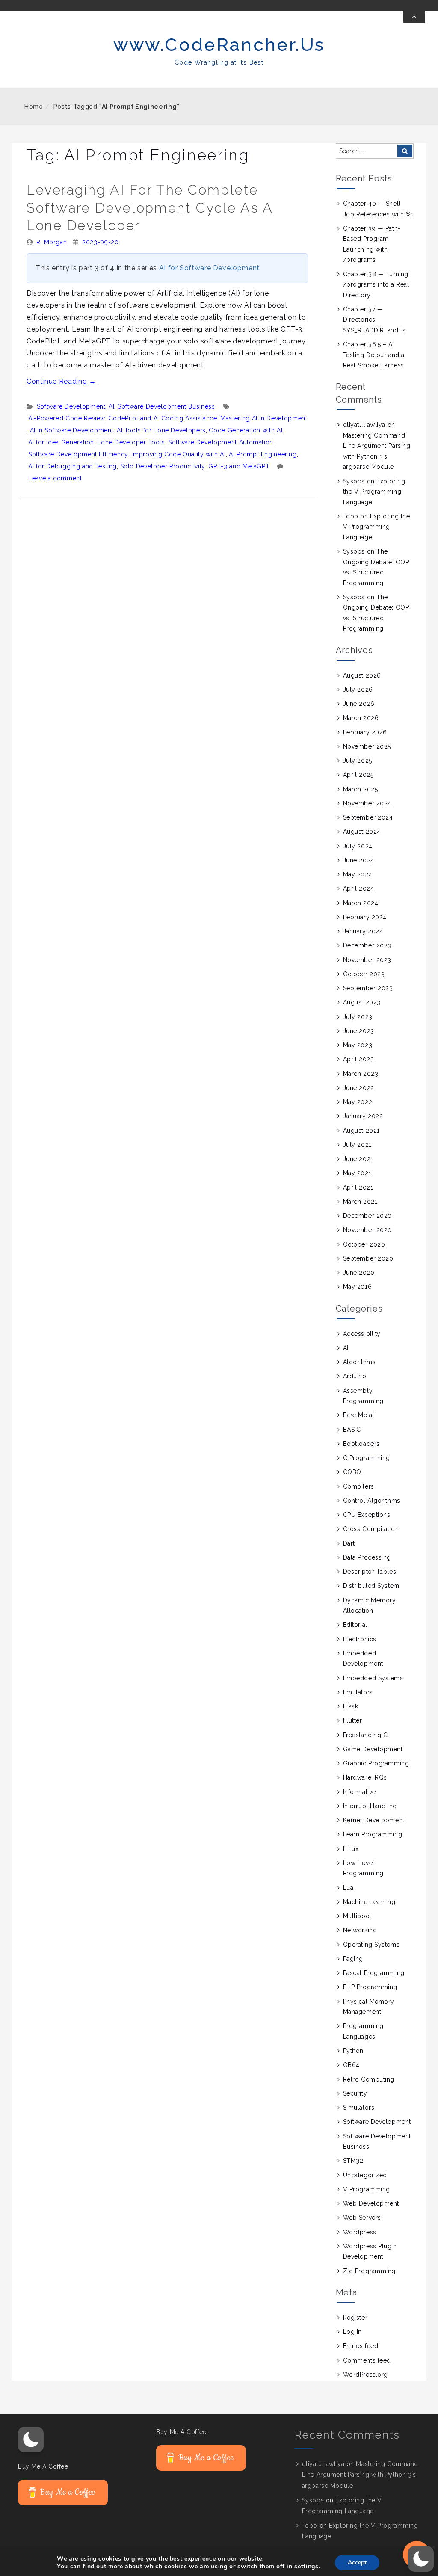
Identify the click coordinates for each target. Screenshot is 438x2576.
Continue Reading (61, 381)
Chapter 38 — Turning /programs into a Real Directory (376, 285)
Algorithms (360, 1362)
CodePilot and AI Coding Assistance (163, 418)
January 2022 (363, 1116)
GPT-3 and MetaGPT (239, 466)
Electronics (360, 1639)
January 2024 (363, 931)
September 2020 (368, 1258)
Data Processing (367, 1557)
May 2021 (357, 1173)
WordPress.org (365, 2375)
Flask (351, 1706)
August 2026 (362, 675)
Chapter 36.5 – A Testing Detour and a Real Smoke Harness (374, 355)
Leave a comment (55, 478)
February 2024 (365, 917)
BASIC (352, 1430)
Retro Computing (369, 2079)
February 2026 (365, 732)
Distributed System (371, 1586)
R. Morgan (52, 242)
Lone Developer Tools (131, 442)
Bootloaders (361, 1444)
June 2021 (358, 1159)
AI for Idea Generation (61, 442)
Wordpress (360, 2232)
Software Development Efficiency (78, 454)
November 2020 (367, 1230)
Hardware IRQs (365, 1777)
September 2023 (368, 988)
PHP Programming (370, 1987)
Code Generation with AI (246, 430)
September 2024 (368, 817)
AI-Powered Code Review (67, 418)
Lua (348, 1888)
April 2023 (359, 1059)
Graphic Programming (376, 1763)
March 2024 (361, 903)
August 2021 (361, 1131)
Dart (349, 1543)
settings (306, 2567)
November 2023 (367, 960)
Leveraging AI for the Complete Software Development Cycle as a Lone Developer (149, 207)
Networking (360, 1930)
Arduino (355, 1376)
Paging (353, 1959)
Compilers (359, 1486)
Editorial (355, 1625)
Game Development (373, 1749)
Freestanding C (365, 1735)
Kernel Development (374, 1820)
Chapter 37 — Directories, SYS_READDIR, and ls (374, 320)
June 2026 (359, 704)
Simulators (359, 2108)
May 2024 (358, 874)
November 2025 (367, 746)
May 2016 (357, 1287)
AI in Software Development (72, 430)
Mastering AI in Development (264, 418)
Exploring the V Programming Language (374, 492)
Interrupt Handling (370, 1806)
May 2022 (358, 1102)
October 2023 (364, 974)
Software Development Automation (221, 442)
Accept (357, 2563)
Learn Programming (373, 1834)
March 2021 (360, 1202)
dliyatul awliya (364, 425)
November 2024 (367, 803)
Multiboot (357, 1916)
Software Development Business (166, 406)
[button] (31, 2440)
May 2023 (358, 1045)
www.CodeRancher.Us (219, 45)
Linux (351, 1849)
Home (34, 107)
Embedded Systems (373, 1678)
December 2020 (367, 1216)
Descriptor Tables (370, 1572)
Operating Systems (371, 1945)
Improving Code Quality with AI (178, 454)
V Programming (367, 2189)
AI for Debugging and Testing (73, 466)
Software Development (71, 406)
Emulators (358, 1692)
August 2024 (362, 832)
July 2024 (358, 846)
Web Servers (362, 2218)
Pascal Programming (374, 1973)
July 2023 (358, 1017)
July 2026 (358, 690)
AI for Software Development (209, 268)
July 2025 (358, 761)
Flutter (353, 1720)
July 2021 (357, 1145)
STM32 (353, 2161)
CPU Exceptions (367, 1515)
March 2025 (361, 789)
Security (355, 2093)
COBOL (354, 1472)
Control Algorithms (372, 1501)
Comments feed (367, 2360)
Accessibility (362, 1334)
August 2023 (362, 1002)
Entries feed (361, 2346)
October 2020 (364, 1244)
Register (355, 2318)
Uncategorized (365, 2175)
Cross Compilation (371, 1529)
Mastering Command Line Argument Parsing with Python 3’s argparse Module (360, 2475)
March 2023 (361, 1074)
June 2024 (359, 860)
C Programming (367, 1458)
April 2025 (358, 775)
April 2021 (358, 1187)
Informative (360, 1792)
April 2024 (359, 888)
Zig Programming (369, 2271)
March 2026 (361, 718)
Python (353, 2051)
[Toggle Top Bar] (414, 17)
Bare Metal (359, 1415)
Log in (352, 2332)
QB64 (351, 2065)
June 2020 (359, 1273)
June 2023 (359, 1031)
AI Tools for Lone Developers (161, 430)
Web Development (371, 2203)
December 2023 (367, 945)
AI (111, 406)
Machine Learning (369, 1902)
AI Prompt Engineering (263, 454)
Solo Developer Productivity (163, 466)
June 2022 (359, 1088)
